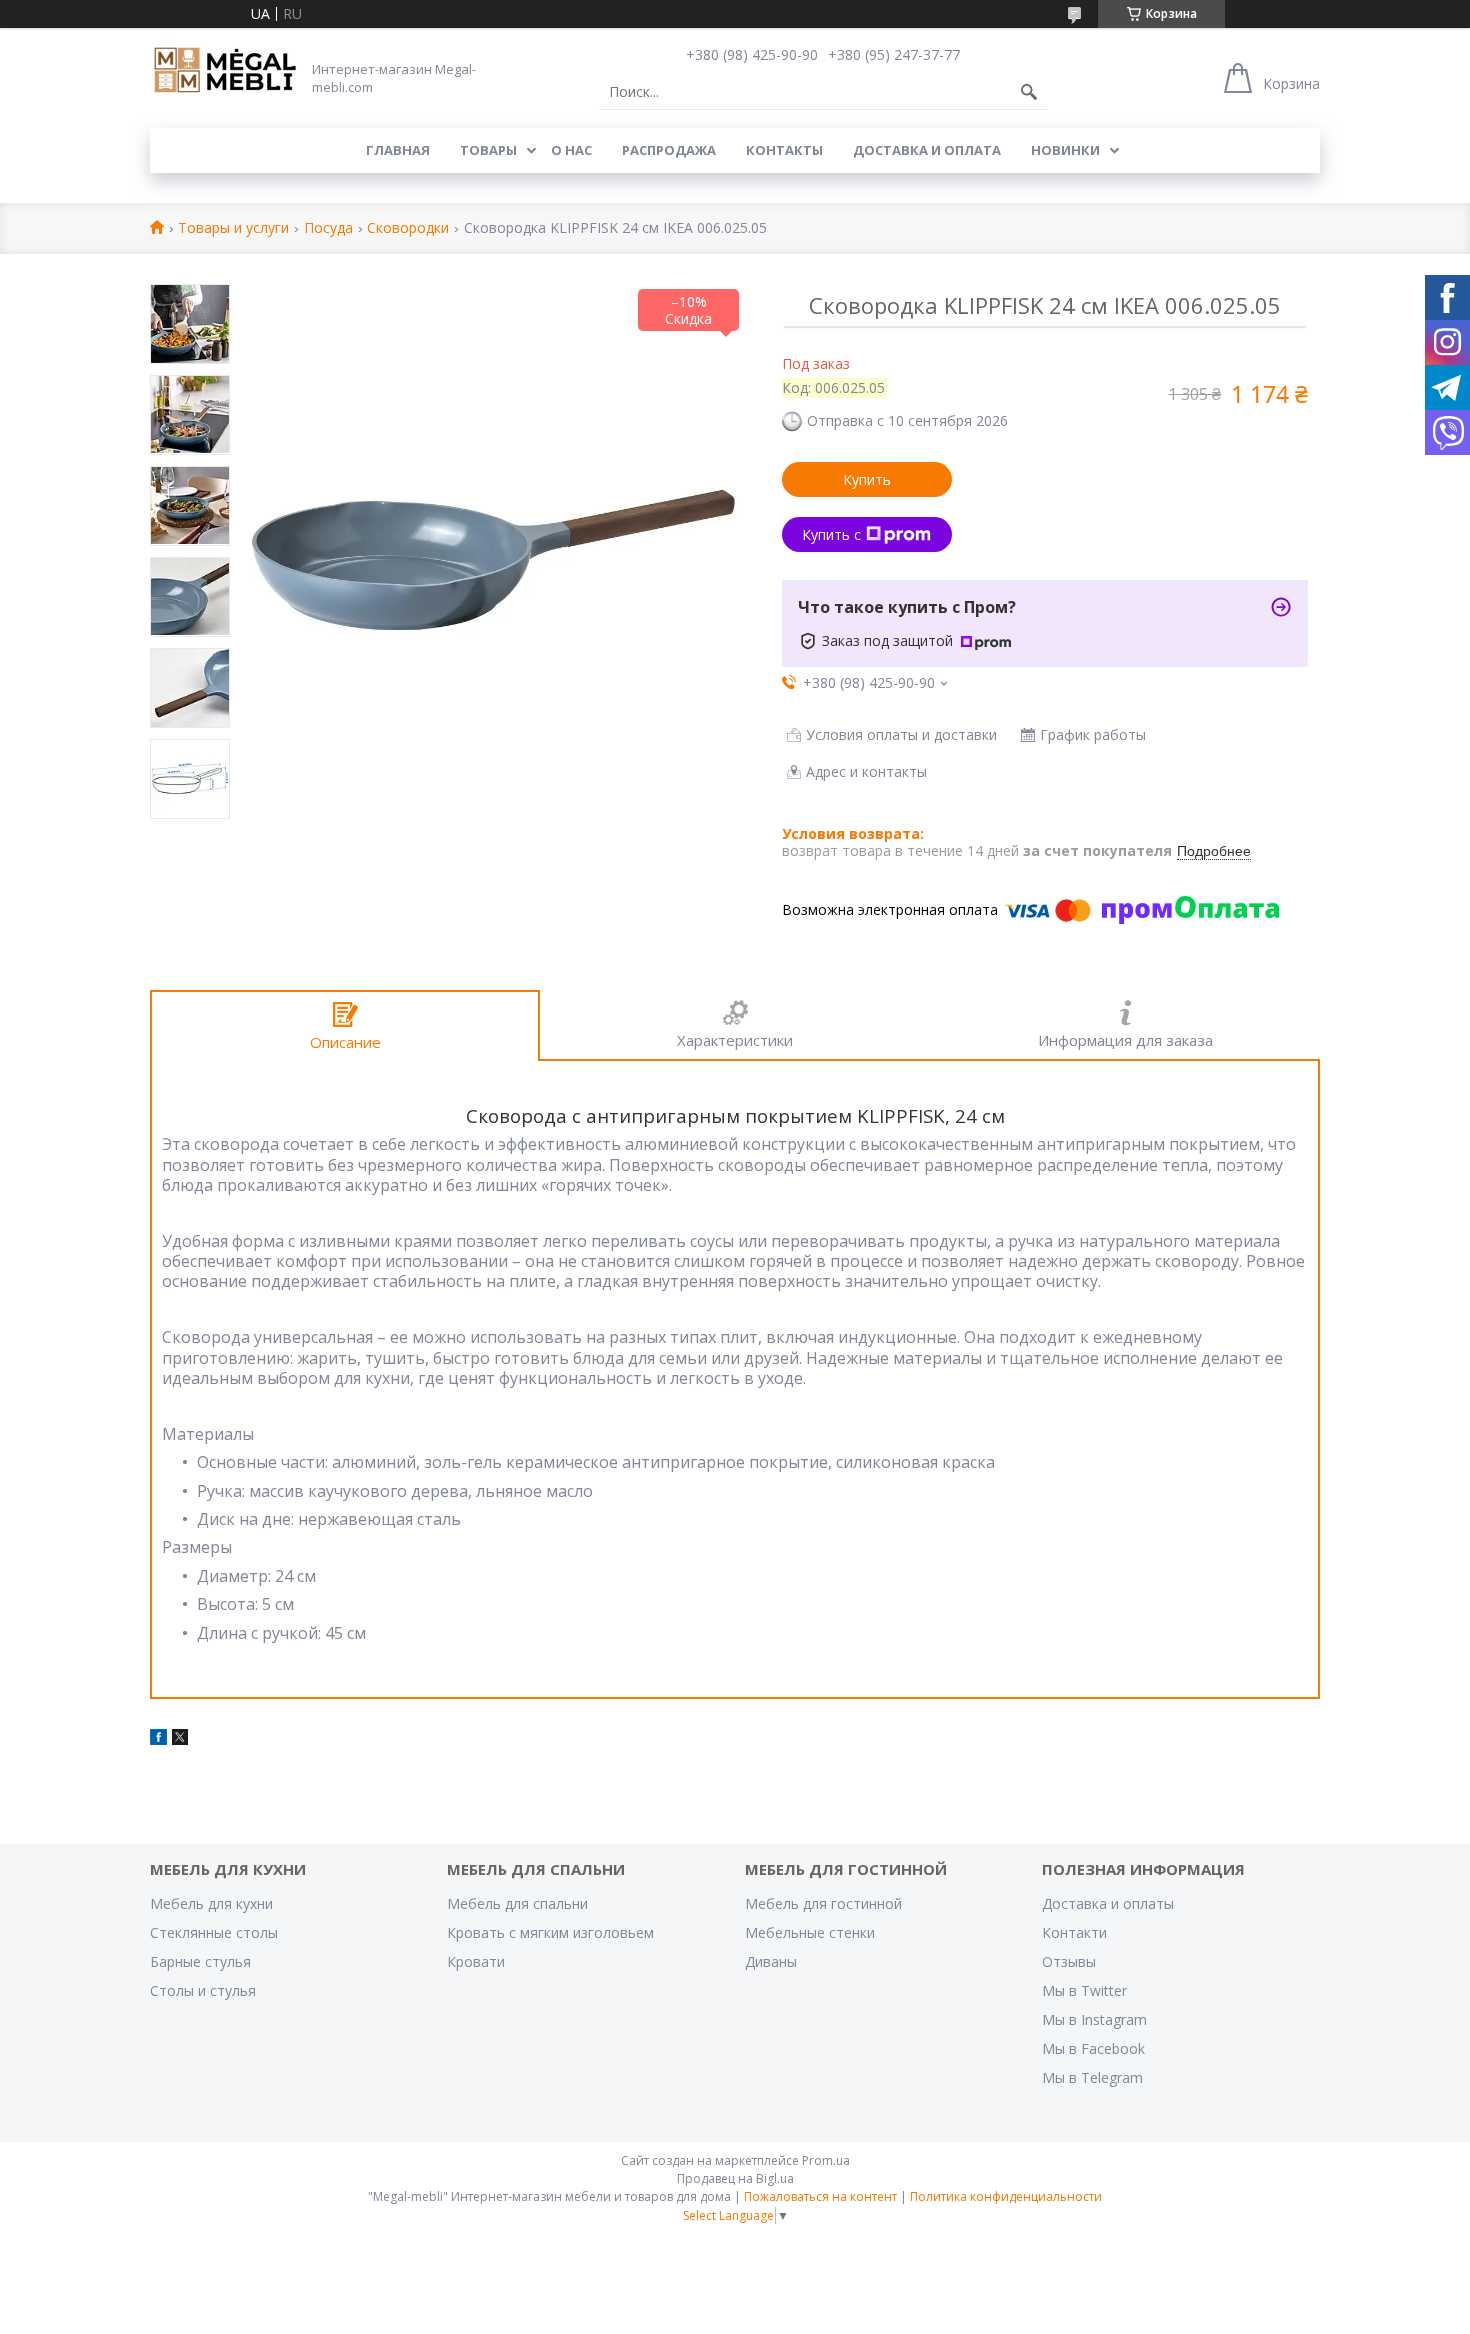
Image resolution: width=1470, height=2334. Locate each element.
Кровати (476, 1961)
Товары (488, 150)
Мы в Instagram (1094, 2019)
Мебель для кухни (211, 1903)
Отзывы (1069, 1961)
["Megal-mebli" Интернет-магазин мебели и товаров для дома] (225, 71)
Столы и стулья (203, 1990)
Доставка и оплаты (1108, 1903)
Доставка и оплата (927, 150)
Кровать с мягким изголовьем (550, 1932)
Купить (867, 479)
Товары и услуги (233, 228)
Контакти (1074, 1932)
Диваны (771, 1961)
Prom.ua (826, 2160)
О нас (571, 150)
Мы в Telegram (1092, 2077)
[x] (180, 1739)
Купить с (831, 534)
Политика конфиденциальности (1006, 2196)
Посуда (328, 228)
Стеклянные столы (214, 1932)
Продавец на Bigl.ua (735, 2178)
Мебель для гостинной (823, 1903)
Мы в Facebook (1093, 2048)
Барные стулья (200, 1961)
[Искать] (1029, 92)
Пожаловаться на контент (820, 2196)
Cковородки (408, 228)
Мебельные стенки (810, 1932)
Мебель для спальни (517, 1903)
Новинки (1065, 150)
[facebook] (158, 1739)
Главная (398, 150)
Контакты (784, 150)
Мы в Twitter (1084, 1990)
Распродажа (669, 150)
